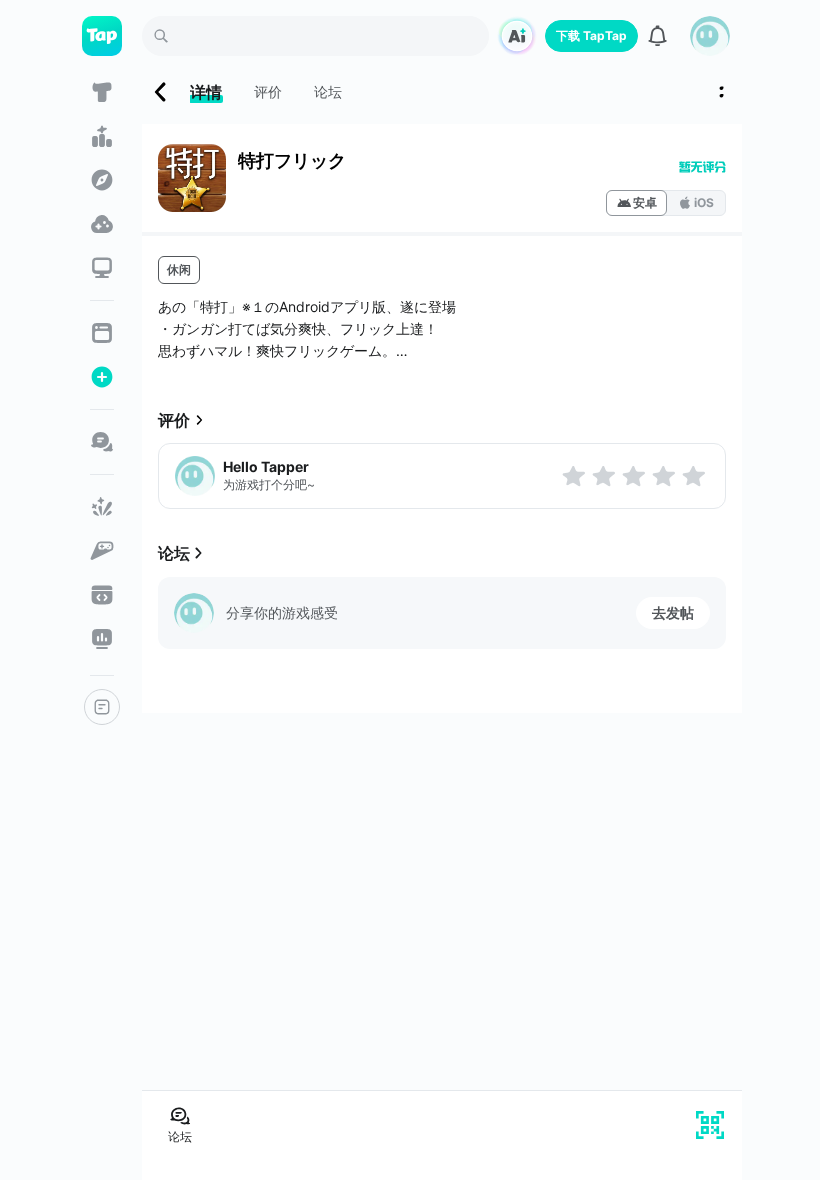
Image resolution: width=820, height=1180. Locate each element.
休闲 (179, 269)
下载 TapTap (591, 35)
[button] (710, 36)
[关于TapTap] (102, 707)
